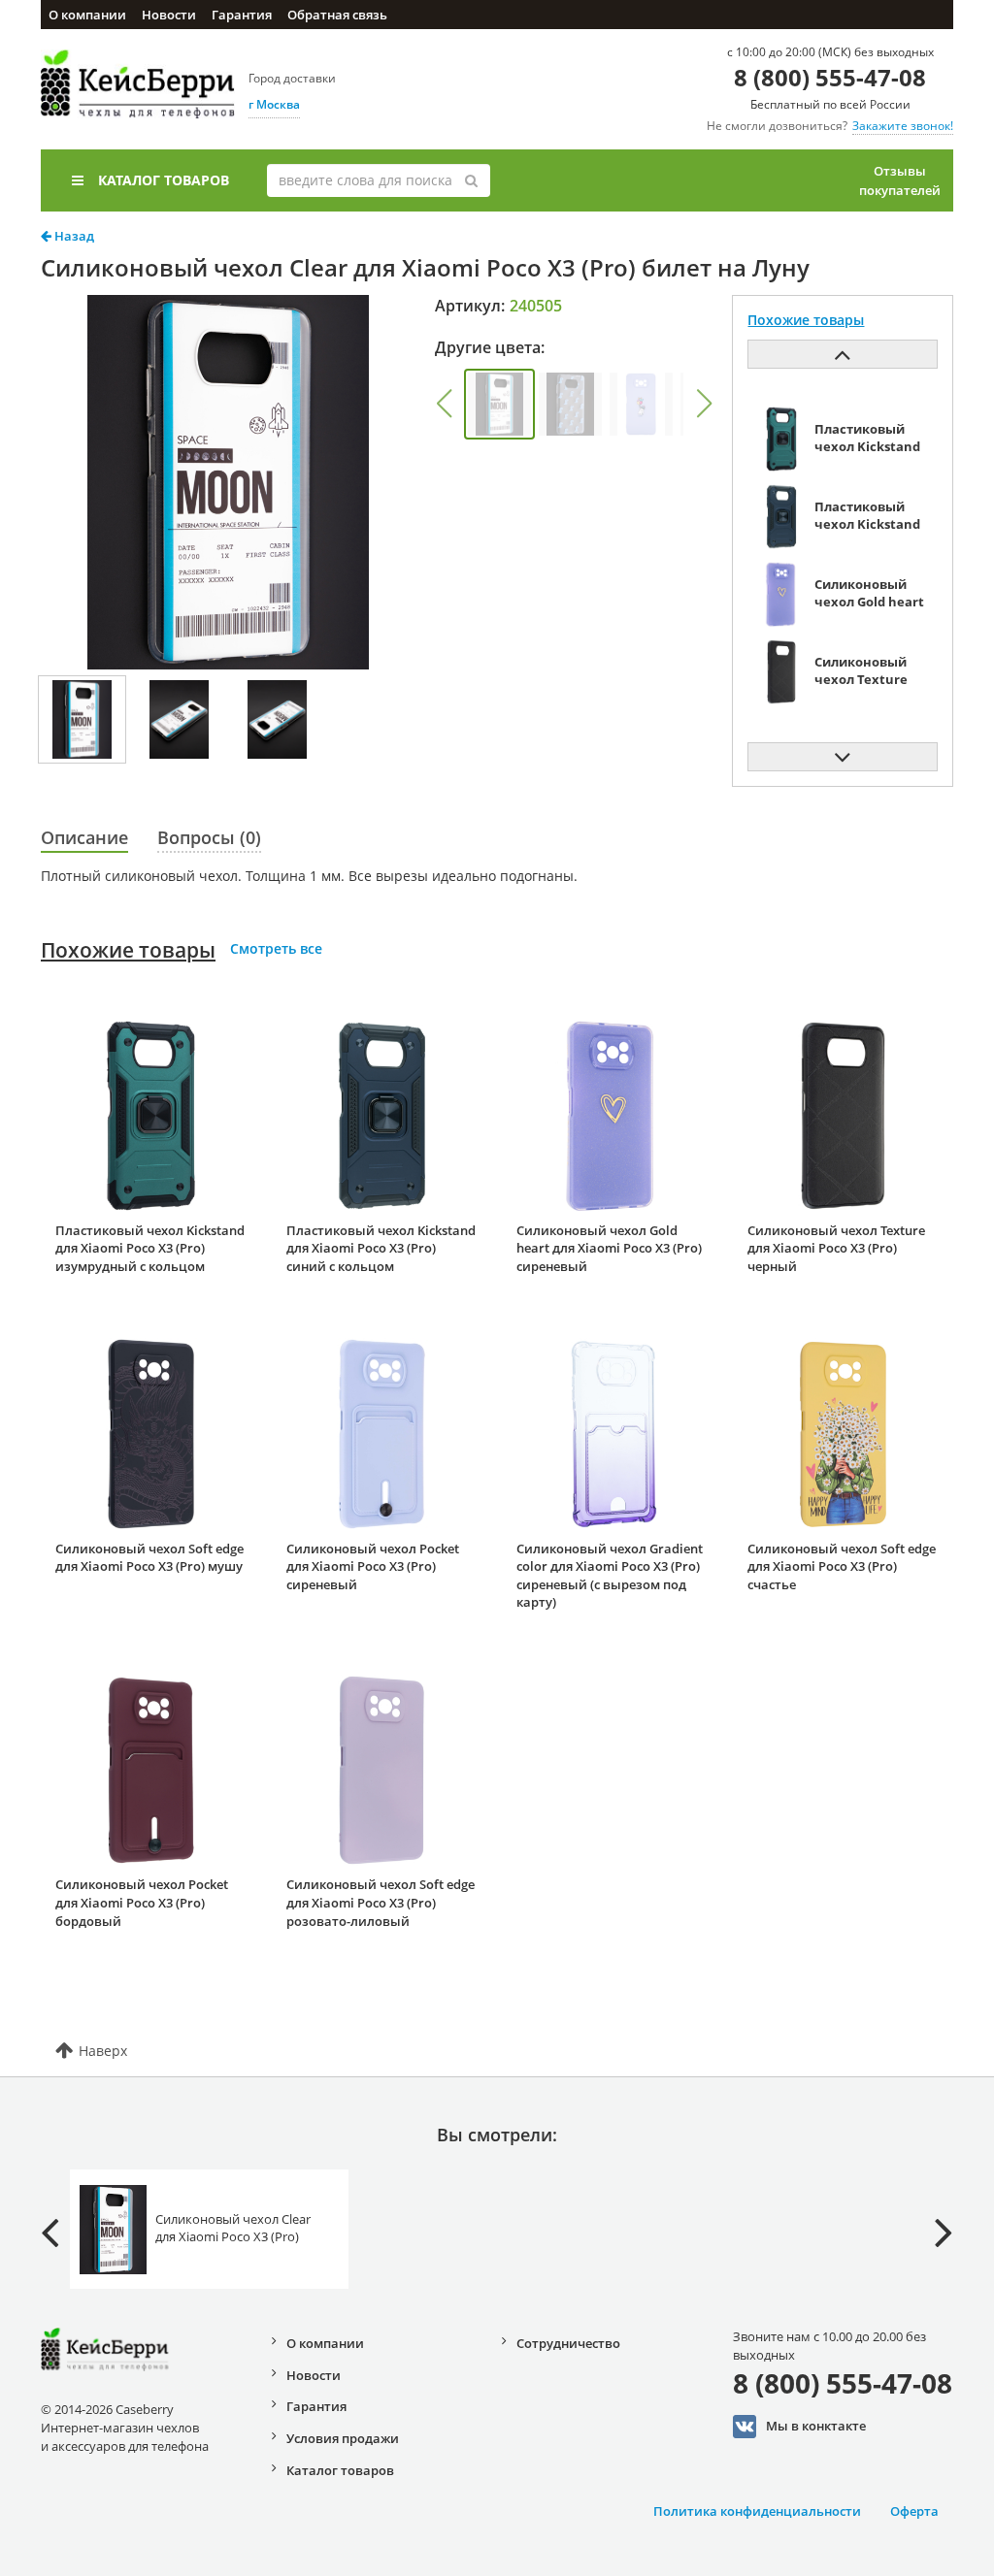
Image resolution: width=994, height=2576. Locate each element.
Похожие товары (128, 950)
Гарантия (242, 15)
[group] (499, 404)
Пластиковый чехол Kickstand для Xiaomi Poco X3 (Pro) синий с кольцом (381, 1248)
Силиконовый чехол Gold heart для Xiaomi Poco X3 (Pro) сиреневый (609, 1248)
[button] (444, 404)
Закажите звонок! (903, 126)
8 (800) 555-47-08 (830, 77)
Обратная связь (337, 15)
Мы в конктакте (816, 2426)
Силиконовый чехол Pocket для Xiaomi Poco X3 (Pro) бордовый (142, 1902)
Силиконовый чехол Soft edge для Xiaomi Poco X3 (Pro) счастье (842, 1566)
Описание (84, 837)
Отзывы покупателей (900, 180)
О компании (87, 15)
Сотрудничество (568, 2343)
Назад (73, 236)
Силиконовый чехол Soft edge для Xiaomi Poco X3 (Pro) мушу (149, 1558)
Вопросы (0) (209, 837)
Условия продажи (343, 2438)
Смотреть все (276, 948)
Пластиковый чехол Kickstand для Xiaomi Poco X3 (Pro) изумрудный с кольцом (150, 1248)
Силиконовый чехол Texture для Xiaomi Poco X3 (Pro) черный (836, 1248)
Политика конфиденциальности (757, 2511)
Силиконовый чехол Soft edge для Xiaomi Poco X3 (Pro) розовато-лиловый (381, 1902)
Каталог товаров (164, 180)
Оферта (914, 2511)
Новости (169, 15)
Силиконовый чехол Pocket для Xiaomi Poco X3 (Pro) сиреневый (373, 1566)
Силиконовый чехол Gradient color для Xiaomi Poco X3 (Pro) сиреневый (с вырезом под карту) (610, 1576)
